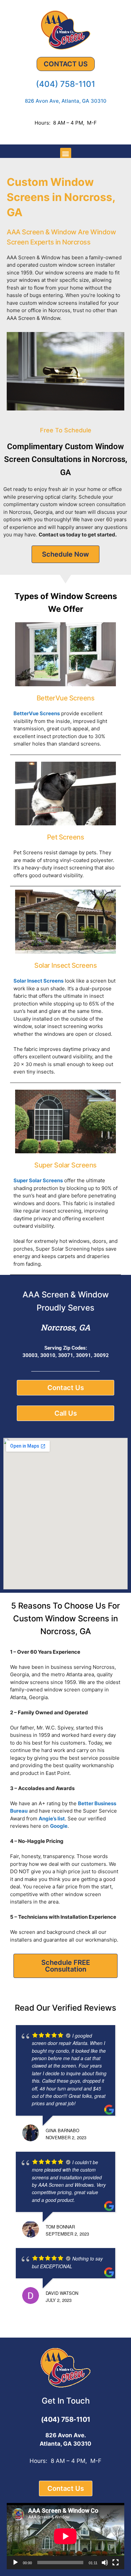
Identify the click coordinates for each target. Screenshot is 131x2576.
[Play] (15, 2563)
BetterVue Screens (37, 713)
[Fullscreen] (116, 2563)
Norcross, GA (65, 1327)
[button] (66, 153)
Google (59, 1826)
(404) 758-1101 (65, 84)
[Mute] (105, 2563)
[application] (65, 2536)
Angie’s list (52, 1819)
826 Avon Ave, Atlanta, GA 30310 (66, 101)
